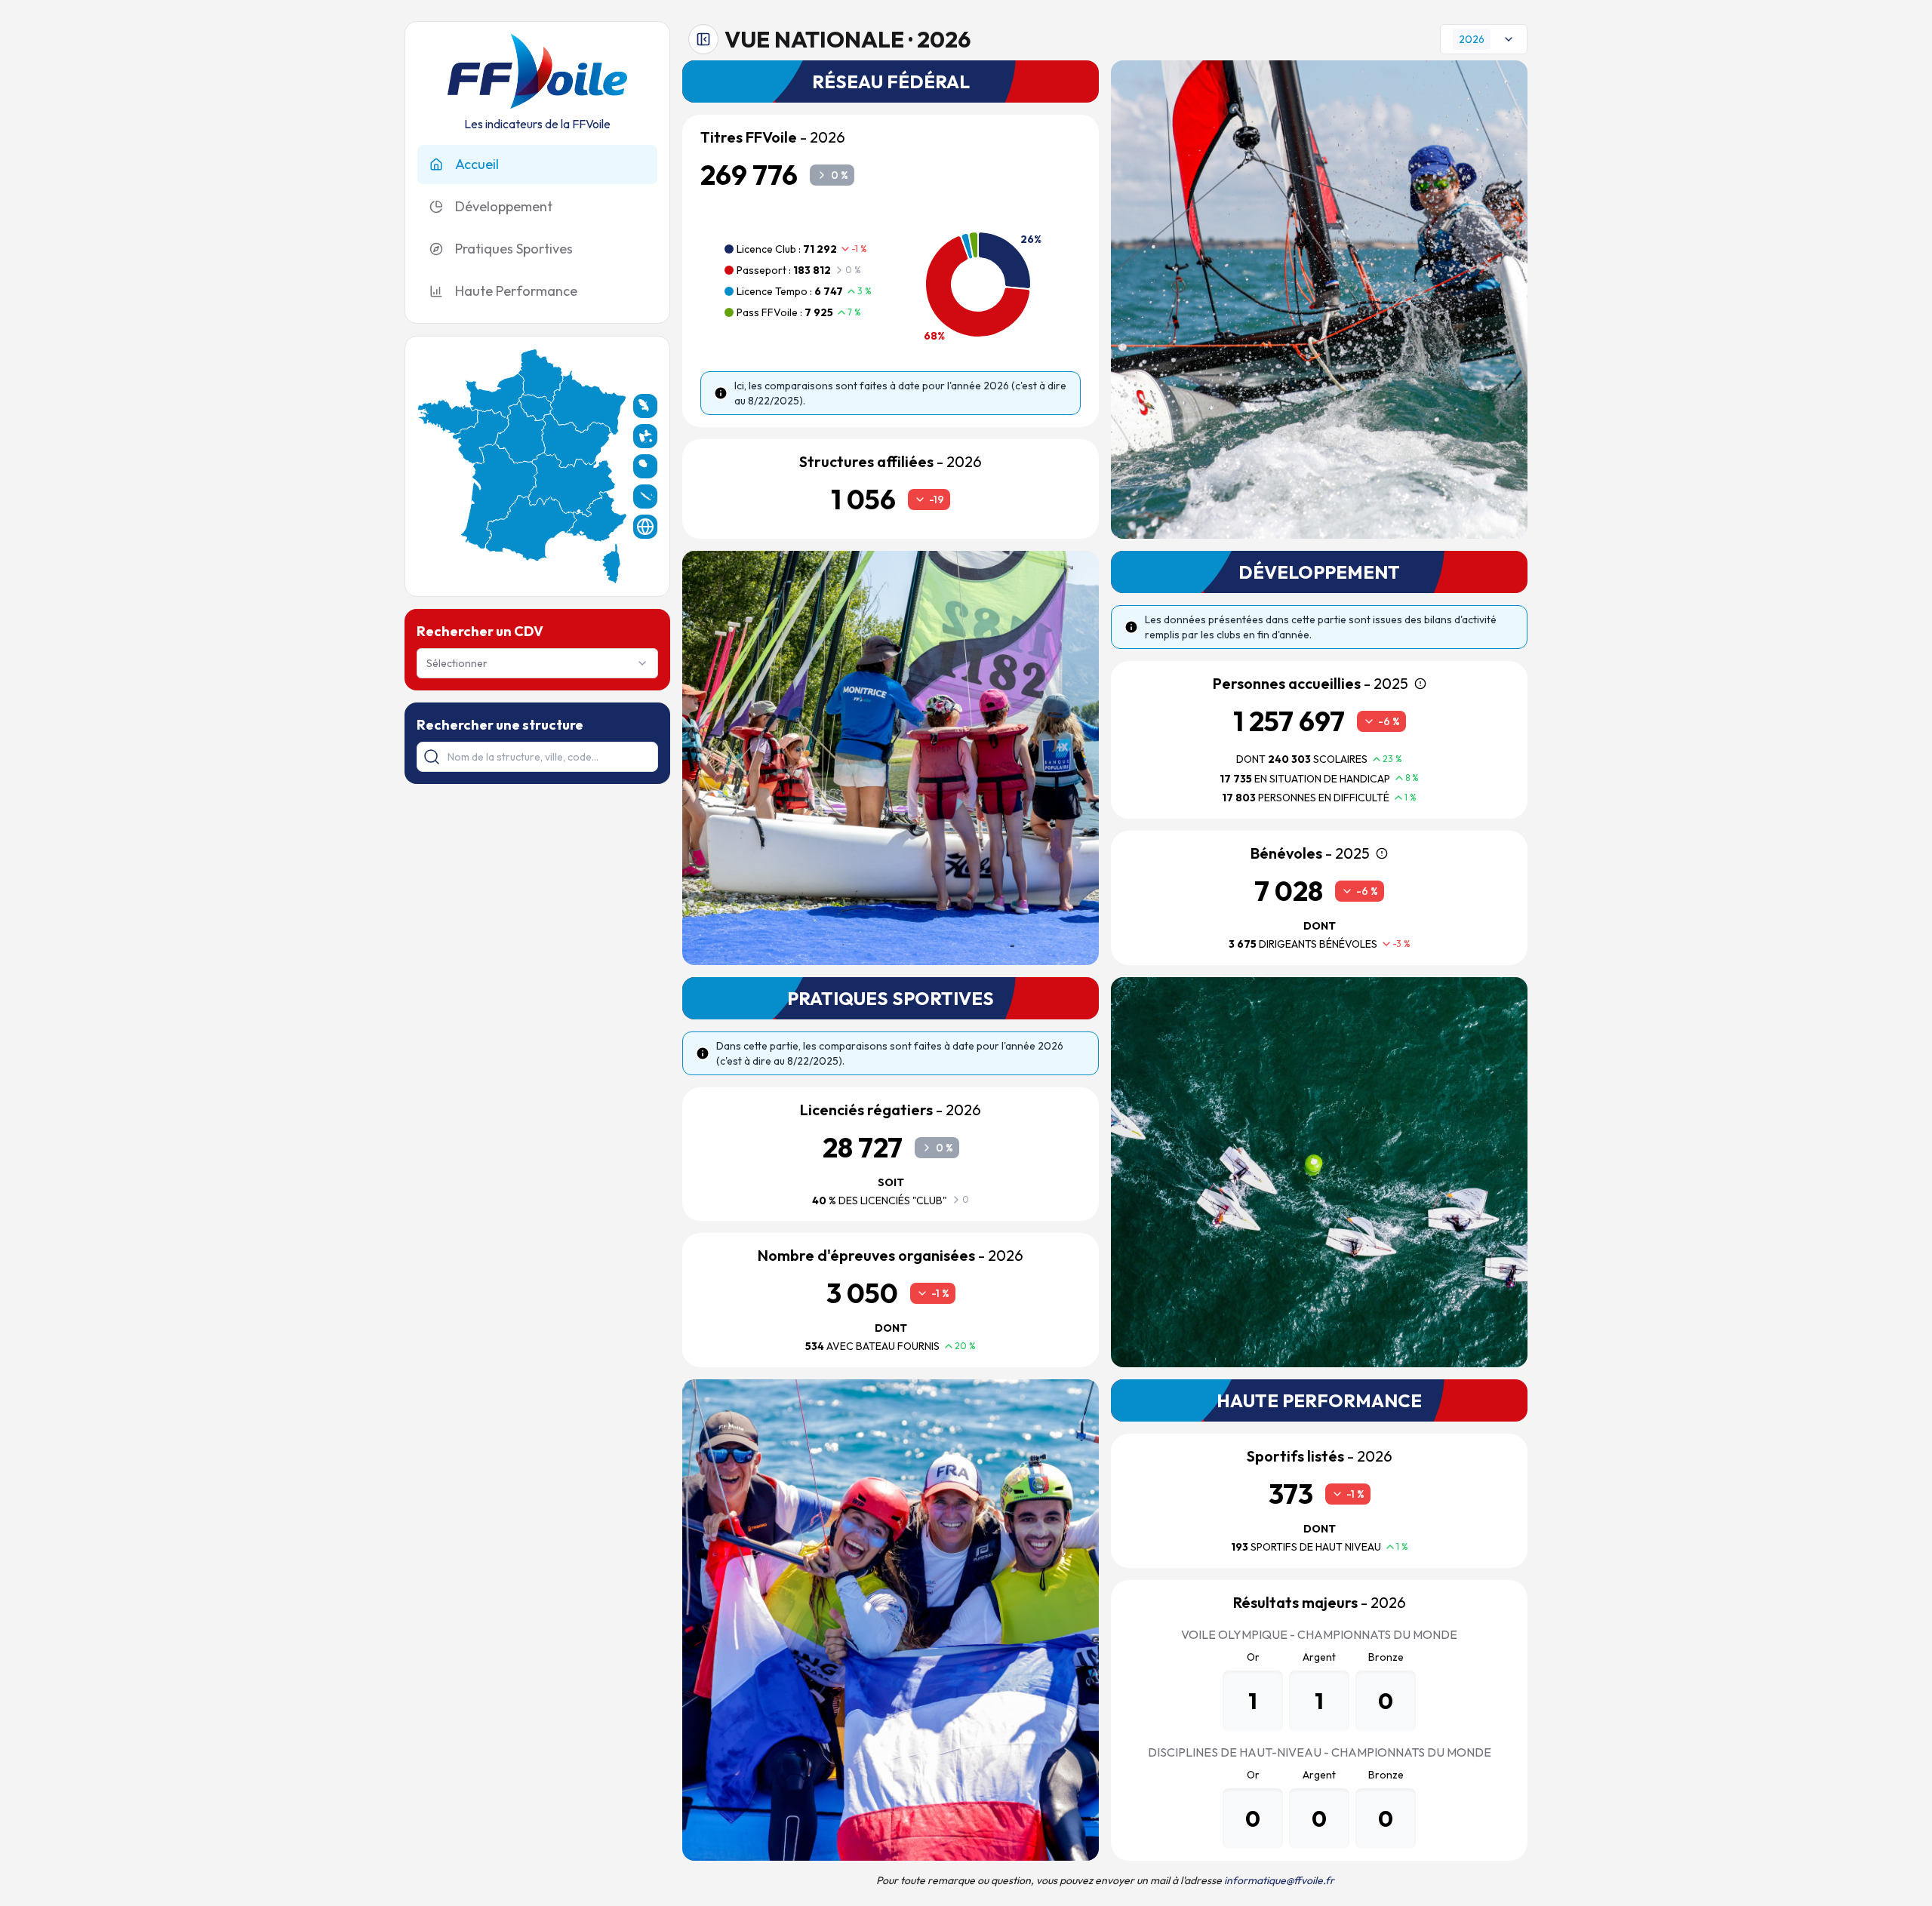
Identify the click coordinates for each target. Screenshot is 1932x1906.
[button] (588, 403)
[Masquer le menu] (703, 39)
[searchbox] (537, 757)
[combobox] (537, 663)
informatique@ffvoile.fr (1279, 1880)
